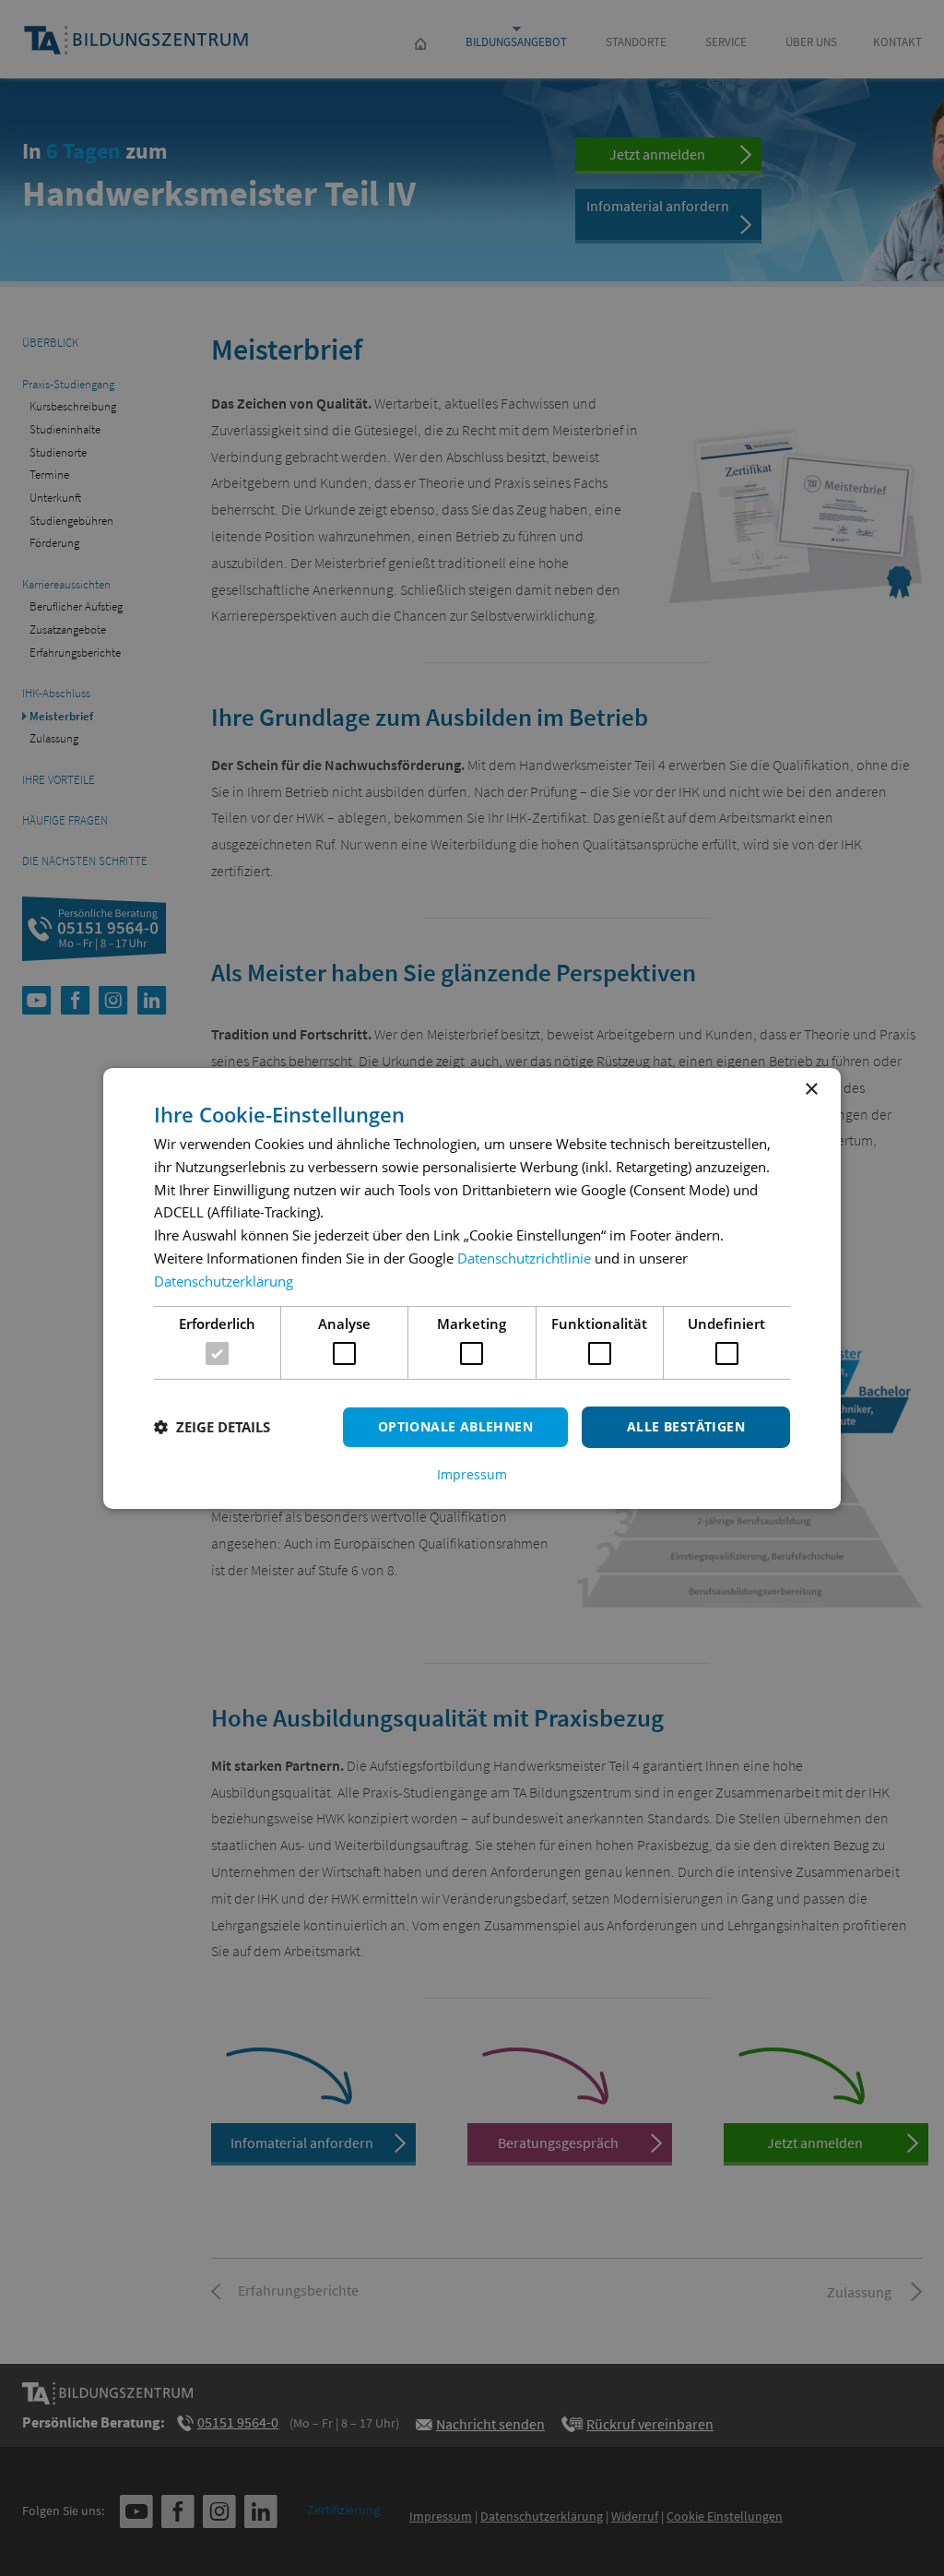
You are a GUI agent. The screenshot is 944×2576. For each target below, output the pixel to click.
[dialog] (472, 1288)
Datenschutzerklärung (224, 1281)
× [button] (811, 1089)
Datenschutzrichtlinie (524, 1258)
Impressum (472, 1475)
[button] (212, 1427)
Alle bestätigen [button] (686, 1426)
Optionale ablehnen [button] (455, 1426)
